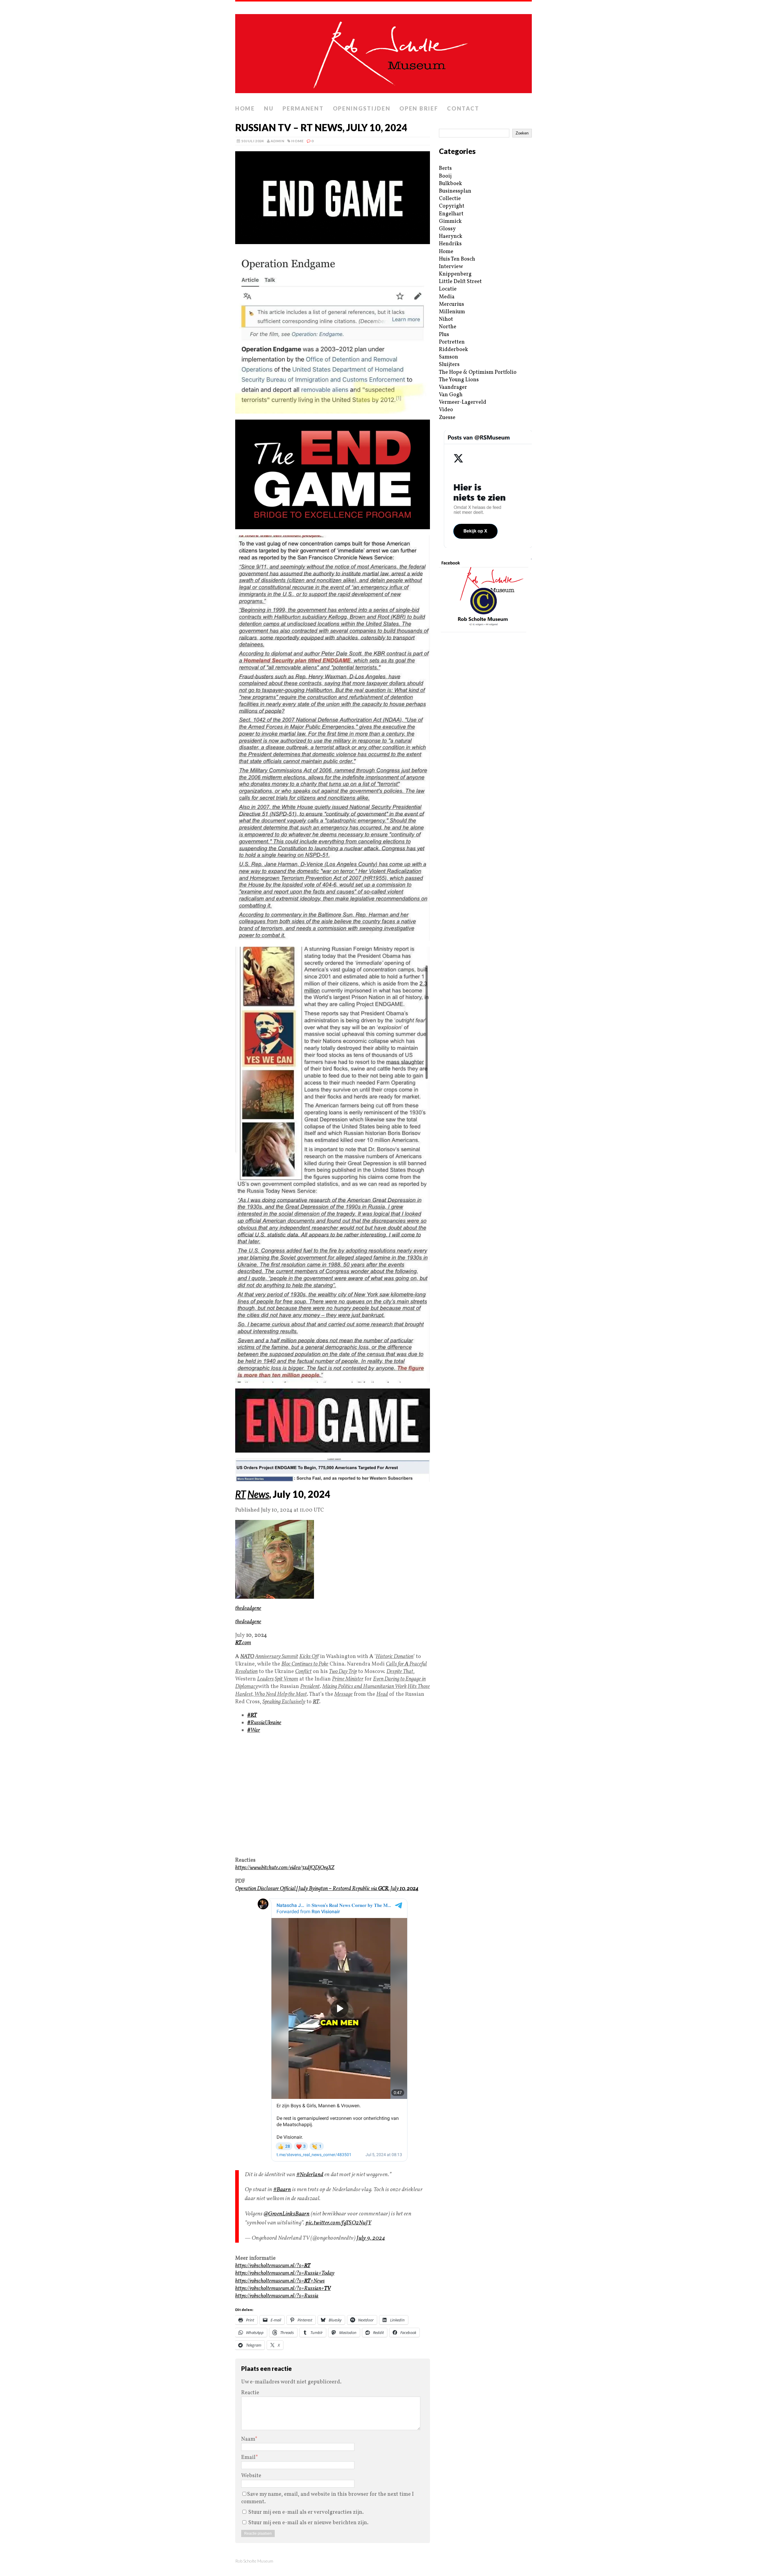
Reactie (250, 2393)
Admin (277, 141)
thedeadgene (248, 1608)
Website (251, 2476)
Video (446, 410)
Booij (445, 176)
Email (248, 2458)
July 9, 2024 (371, 2238)
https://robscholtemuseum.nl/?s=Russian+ (283, 2289)
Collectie (450, 199)
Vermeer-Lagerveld (463, 402)
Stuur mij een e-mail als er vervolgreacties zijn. (306, 2512)
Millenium (452, 312)
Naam (248, 2439)
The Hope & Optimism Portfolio (478, 372)
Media (447, 297)
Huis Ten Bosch (457, 259)
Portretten (452, 342)
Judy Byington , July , (327, 1889)
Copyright (452, 206)
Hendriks (450, 244)
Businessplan (455, 191)
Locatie (448, 289)
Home (245, 108)
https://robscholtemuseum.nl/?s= (273, 2266)
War (254, 1730)
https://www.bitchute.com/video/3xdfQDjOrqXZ (285, 1868)
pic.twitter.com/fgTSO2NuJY (338, 2223)
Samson (449, 357)
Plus (444, 335)
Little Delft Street (460, 282)
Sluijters (449, 365)
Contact (463, 108)
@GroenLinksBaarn (287, 2214)
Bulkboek (450, 184)
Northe (448, 327)
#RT (252, 1715)
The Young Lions (459, 380)
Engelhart (451, 214)
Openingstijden (362, 108)
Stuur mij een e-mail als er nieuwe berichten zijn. (308, 2523)
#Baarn (282, 2190)
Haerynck (451, 236)
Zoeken (522, 133)
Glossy (447, 229)
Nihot (446, 319)
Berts (445, 168)
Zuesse (447, 418)
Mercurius (452, 304)
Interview (451, 267)
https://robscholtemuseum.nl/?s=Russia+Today (285, 2273)
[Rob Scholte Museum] (383, 52)
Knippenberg (455, 274)
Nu (269, 108)
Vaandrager (453, 387)
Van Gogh (451, 395)
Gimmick (450, 221)
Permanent (303, 108)
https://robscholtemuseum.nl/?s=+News (280, 2281)
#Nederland (310, 2175)
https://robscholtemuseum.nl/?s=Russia (277, 2296)
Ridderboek (453, 350)
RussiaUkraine (264, 1723)
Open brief (419, 108)
